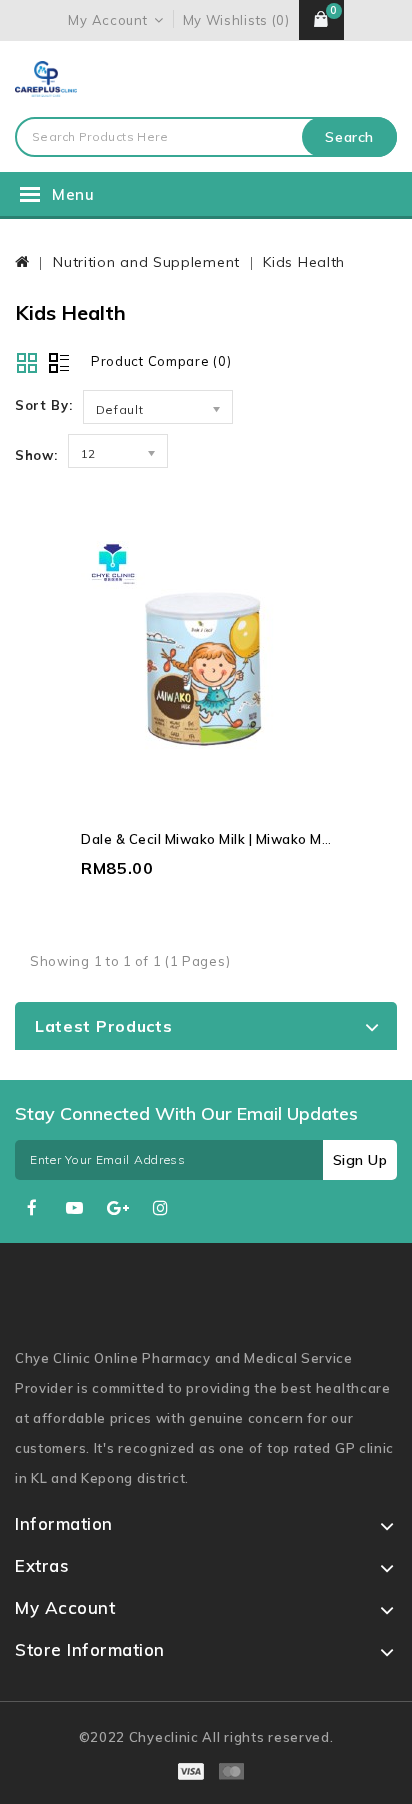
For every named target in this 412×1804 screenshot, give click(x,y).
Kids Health (304, 262)
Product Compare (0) (161, 361)
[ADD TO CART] (244, 691)
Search (349, 137)
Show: (36, 455)
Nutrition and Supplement (146, 262)
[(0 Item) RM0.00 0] (321, 20)
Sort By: (44, 405)
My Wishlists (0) (236, 20)
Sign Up (360, 1160)
